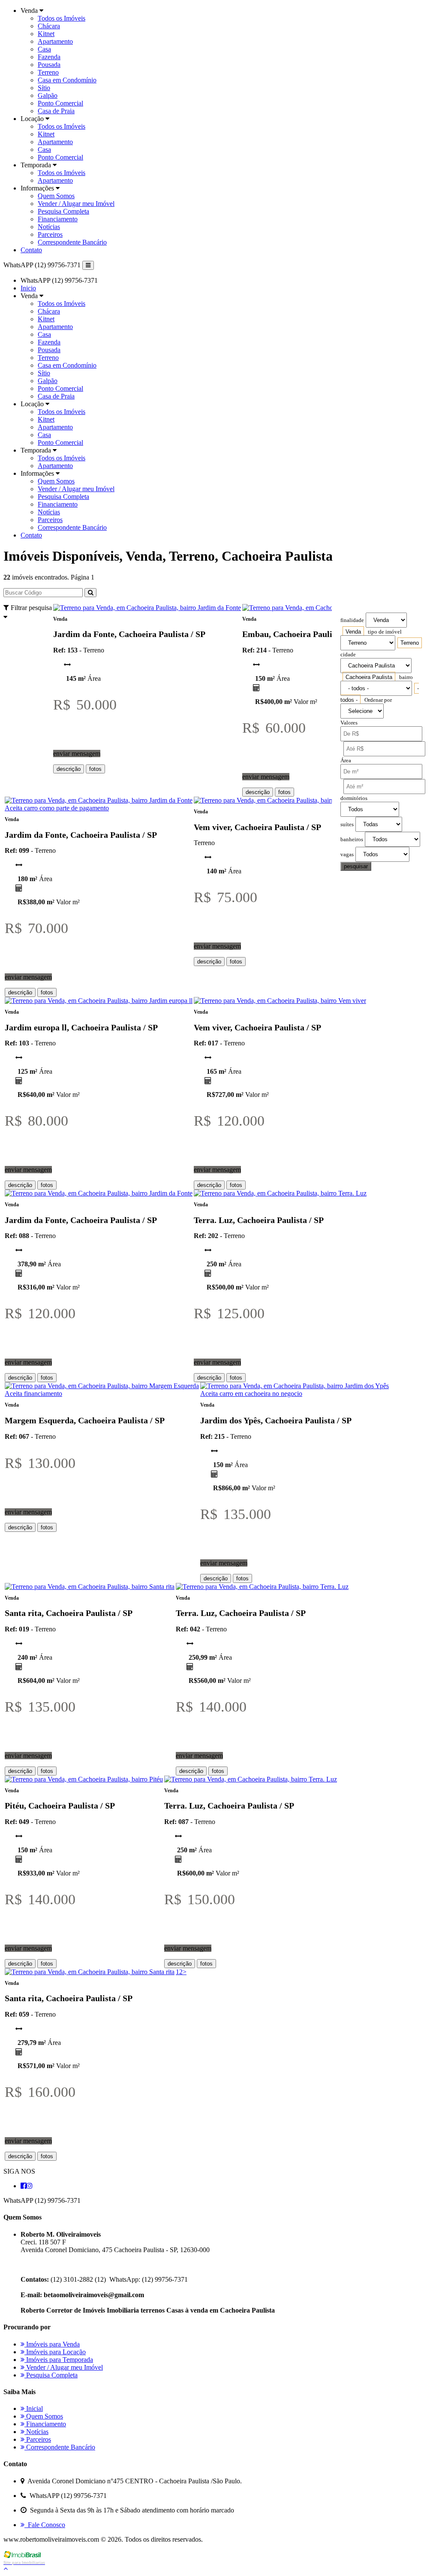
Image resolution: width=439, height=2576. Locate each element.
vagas (347, 855)
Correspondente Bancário (72, 242)
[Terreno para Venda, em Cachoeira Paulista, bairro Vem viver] (280, 800)
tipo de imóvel (385, 632)
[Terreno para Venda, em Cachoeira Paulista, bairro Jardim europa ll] (99, 1001)
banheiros (352, 840)
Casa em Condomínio (67, 80)
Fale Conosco (45, 2525)
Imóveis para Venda (52, 2344)
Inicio (28, 288)
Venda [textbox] (353, 632)
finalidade (352, 620)
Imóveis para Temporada (59, 2360)
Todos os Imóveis (62, 18)
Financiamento (58, 219)
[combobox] (353, 632)
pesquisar (356, 866)
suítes (347, 824)
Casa (44, 49)
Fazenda (49, 57)
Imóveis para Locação (55, 2352)
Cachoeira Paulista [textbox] (369, 677)
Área (346, 761)
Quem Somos (56, 196)
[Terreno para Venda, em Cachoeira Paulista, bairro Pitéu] (84, 1779)
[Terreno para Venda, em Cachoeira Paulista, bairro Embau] (324, 608)
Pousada (49, 65)
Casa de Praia (56, 111)
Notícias (49, 227)
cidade (348, 655)
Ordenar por (378, 700)
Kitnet (46, 34)
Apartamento (55, 41)
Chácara (49, 26)
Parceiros (50, 234)
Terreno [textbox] (410, 643)
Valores (349, 723)
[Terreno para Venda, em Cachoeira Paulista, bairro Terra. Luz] (280, 1193)
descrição (69, 769)
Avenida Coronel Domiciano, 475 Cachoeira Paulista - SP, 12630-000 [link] (115, 2250)
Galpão (48, 95)
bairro (406, 677)
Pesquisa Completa (63, 211)
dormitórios (354, 798)
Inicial (34, 2408)
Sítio (44, 88)
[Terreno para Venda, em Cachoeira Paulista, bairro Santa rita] (90, 1587)
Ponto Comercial (60, 103)
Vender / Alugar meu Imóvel (76, 204)
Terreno (48, 72)
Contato (31, 250)
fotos (95, 769)
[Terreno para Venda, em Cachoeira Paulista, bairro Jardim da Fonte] (147, 608)
